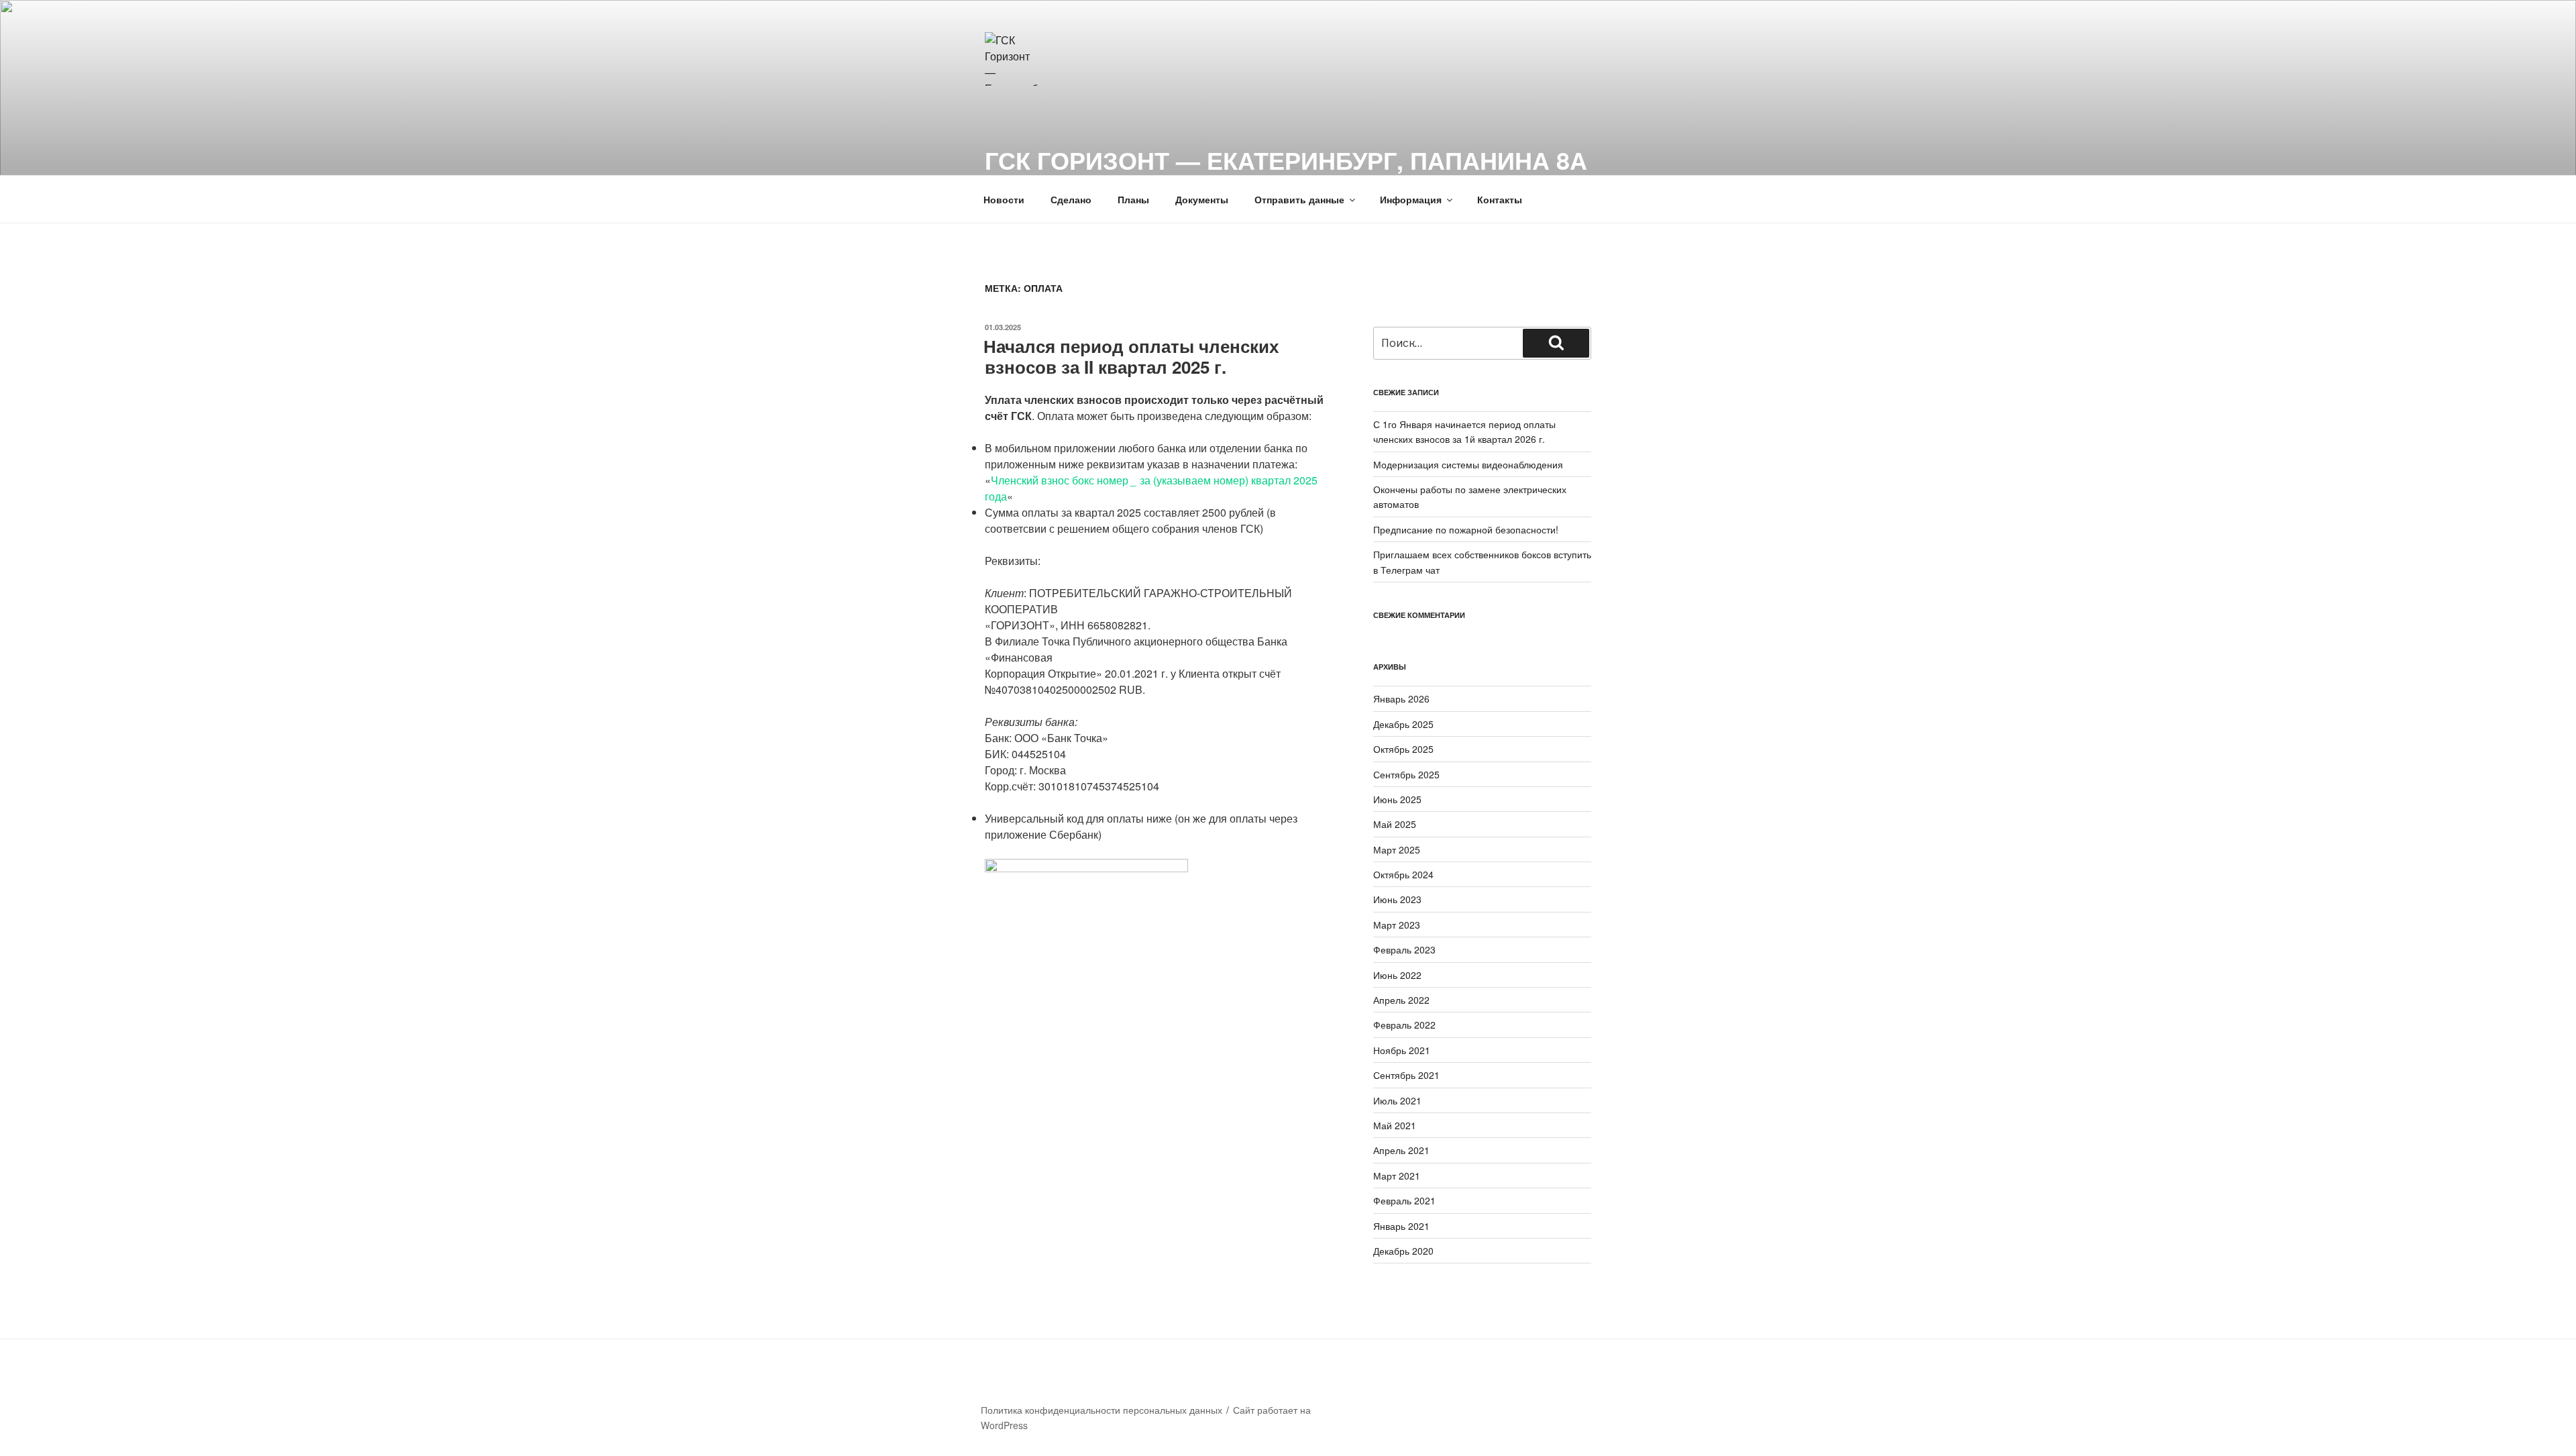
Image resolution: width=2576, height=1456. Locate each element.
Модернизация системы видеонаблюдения (1468, 464)
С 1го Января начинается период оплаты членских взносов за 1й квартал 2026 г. (1464, 431)
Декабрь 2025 (1403, 724)
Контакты (1500, 199)
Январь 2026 (1401, 698)
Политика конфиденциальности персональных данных (1102, 1410)
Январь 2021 (1401, 1226)
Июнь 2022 (1397, 975)
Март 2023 (1397, 925)
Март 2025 (1397, 849)
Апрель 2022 (1401, 1000)
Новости (1004, 199)
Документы (1202, 199)
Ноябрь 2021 (1402, 1050)
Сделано (1071, 199)
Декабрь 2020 (1403, 1251)
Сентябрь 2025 (1406, 774)
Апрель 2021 (1401, 1150)
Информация (1411, 199)
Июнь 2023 (1397, 899)
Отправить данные (1299, 199)
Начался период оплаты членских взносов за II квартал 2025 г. (1131, 356)
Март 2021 (1397, 1176)
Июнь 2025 (1397, 799)
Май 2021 (1395, 1125)
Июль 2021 (1397, 1100)
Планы (1133, 199)
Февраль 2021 (1404, 1200)
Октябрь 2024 (1403, 874)
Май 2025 (1395, 824)
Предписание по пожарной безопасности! (1466, 529)
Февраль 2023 (1404, 949)
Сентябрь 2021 (1406, 1075)
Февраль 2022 (1404, 1025)
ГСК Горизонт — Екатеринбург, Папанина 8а (1286, 160)
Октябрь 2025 (1403, 749)
